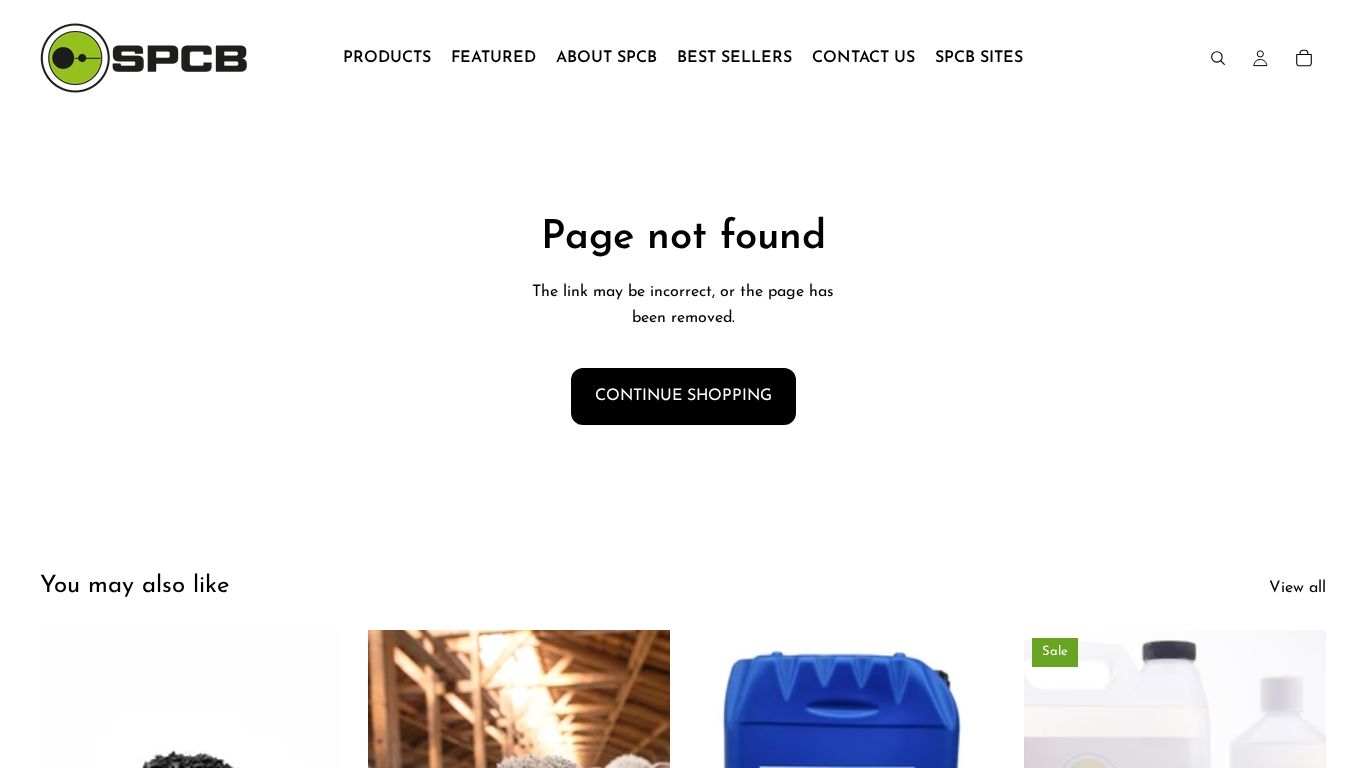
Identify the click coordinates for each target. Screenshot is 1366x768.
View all (1297, 588)
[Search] (1218, 58)
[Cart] (1304, 58)
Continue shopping (683, 396)
